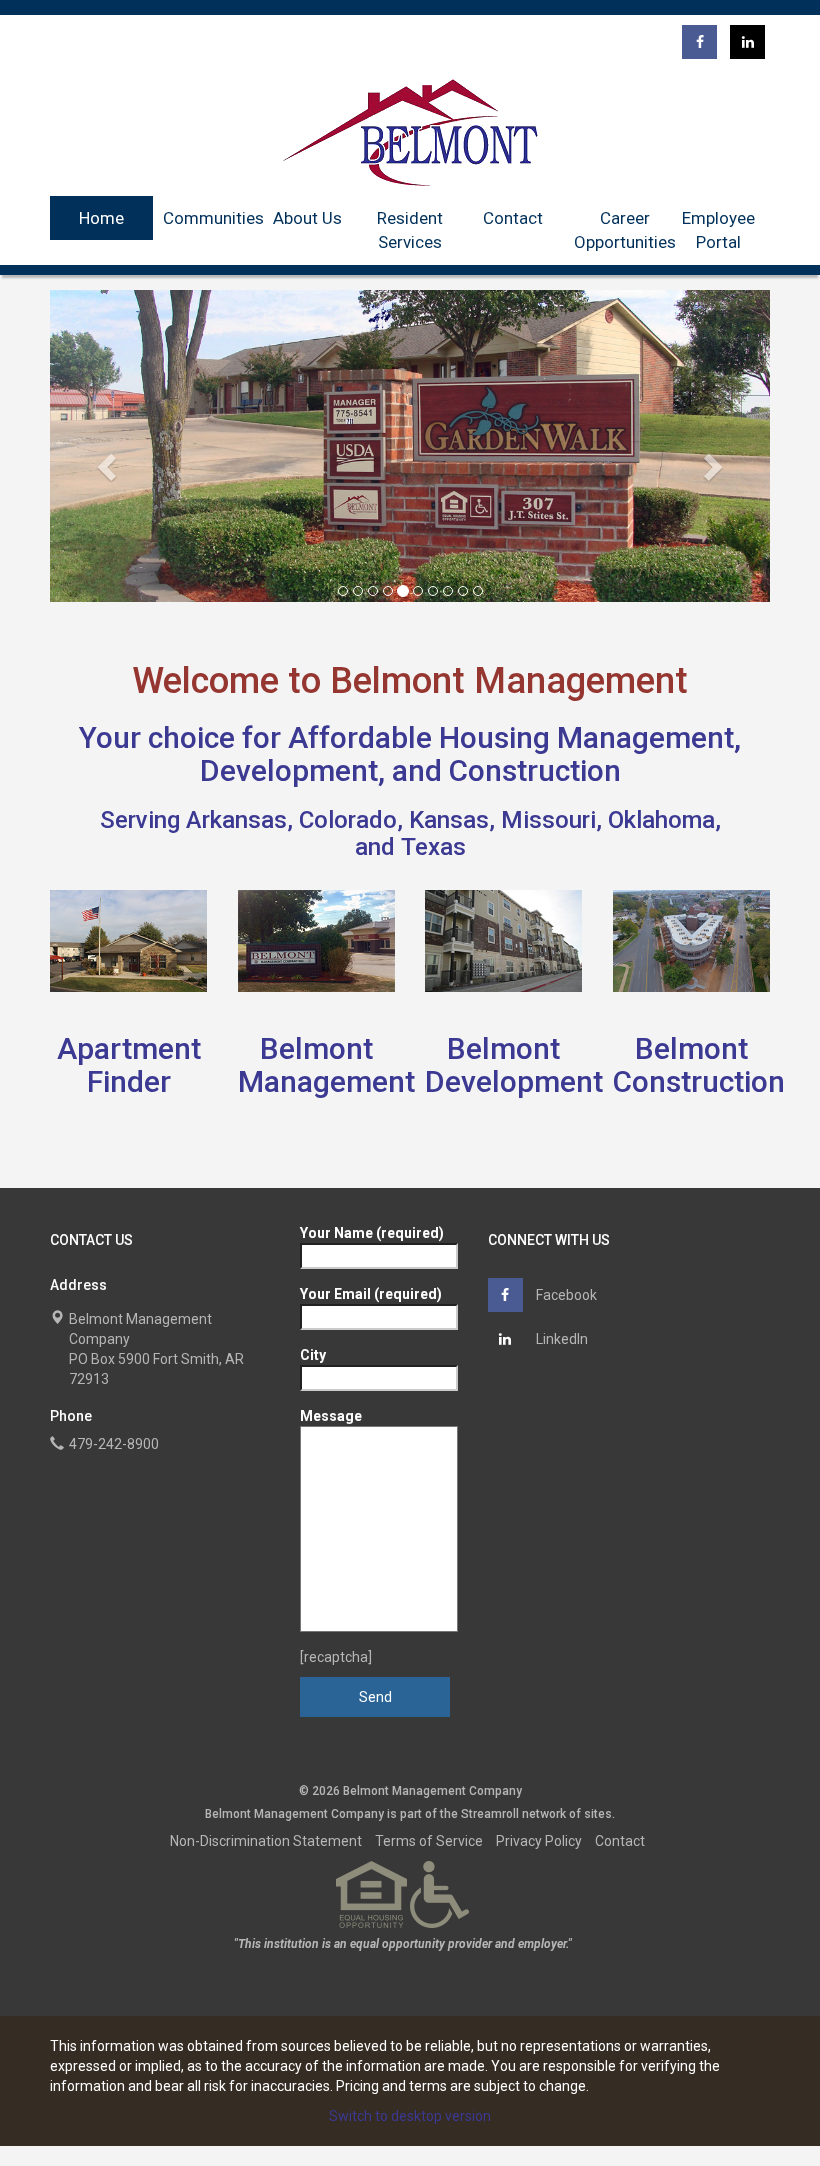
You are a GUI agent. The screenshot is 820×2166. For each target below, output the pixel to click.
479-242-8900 (114, 1444)
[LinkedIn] (747, 42)
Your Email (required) (371, 1294)
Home (101, 218)
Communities (213, 218)
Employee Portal (718, 230)
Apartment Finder (129, 1065)
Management (645, 737)
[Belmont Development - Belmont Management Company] (504, 941)
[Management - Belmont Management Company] (317, 941)
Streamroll (490, 1814)
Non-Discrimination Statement (266, 1841)
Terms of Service (429, 1841)
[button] (104, 461)
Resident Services (410, 230)
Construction (535, 770)
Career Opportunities (625, 230)
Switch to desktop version (410, 2116)
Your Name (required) (372, 1233)
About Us (307, 218)
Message (331, 1416)
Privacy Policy (539, 1841)
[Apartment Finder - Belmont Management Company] (129, 941)
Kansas (449, 820)
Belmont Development (514, 1065)
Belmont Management (326, 1065)
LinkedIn (560, 1339)
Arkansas (236, 820)
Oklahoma (661, 820)
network (544, 1814)
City (313, 1355)
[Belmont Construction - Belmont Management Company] (692, 941)
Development (289, 770)
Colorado (348, 820)
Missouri (548, 820)
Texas (433, 847)
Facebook (565, 1295)
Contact (513, 218)
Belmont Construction (699, 1065)
